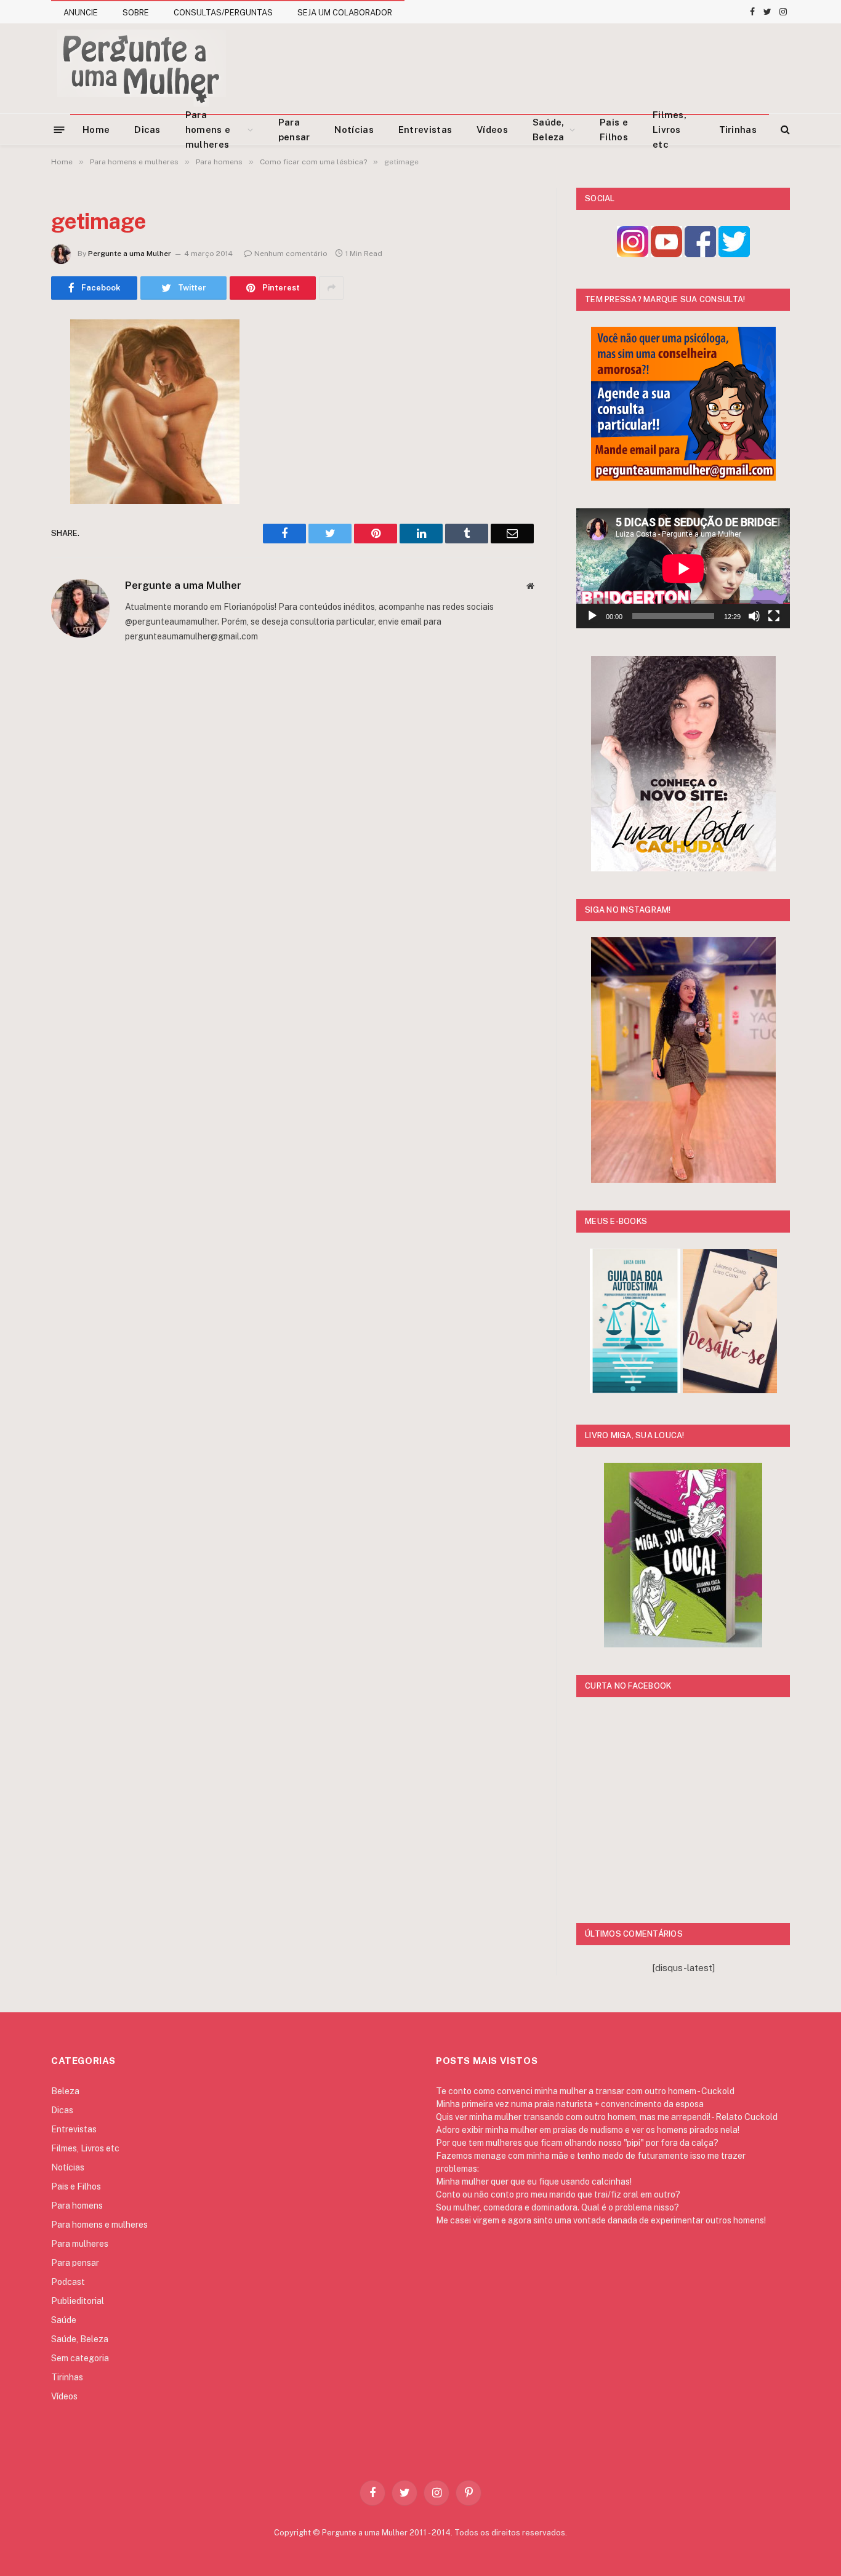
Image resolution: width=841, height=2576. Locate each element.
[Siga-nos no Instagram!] (633, 254)
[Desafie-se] (730, 1390)
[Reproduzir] (592, 616)
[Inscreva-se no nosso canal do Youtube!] (666, 254)
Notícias (354, 130)
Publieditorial (78, 2301)
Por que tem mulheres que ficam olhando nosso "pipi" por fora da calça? (577, 2143)
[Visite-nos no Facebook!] (700, 254)
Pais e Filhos (614, 130)
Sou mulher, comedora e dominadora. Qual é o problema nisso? (557, 2207)
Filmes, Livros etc (670, 130)
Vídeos (492, 130)
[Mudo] (754, 616)
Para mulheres (80, 2244)
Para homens (77, 2206)
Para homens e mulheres (208, 130)
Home (96, 130)
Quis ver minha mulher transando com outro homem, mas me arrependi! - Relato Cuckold (607, 2117)
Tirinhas (738, 130)
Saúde (64, 2320)
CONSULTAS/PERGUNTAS (223, 13)
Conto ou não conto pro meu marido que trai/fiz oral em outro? (558, 2194)
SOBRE (136, 13)
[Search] (784, 130)
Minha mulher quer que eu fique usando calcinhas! (534, 2182)
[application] (683, 568)
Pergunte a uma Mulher (130, 254)
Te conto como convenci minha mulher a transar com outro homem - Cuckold (585, 2091)
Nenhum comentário (291, 254)
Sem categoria (80, 2358)
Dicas (147, 130)
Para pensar (294, 130)
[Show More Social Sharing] (331, 288)
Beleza (65, 2091)
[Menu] (59, 129)
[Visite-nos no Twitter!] (734, 254)
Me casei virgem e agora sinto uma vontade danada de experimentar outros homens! (601, 2220)
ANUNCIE (81, 13)
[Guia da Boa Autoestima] (635, 1390)
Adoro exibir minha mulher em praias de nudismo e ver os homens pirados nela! (588, 2130)
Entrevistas (425, 130)
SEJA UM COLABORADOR (345, 13)
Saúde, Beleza (549, 130)
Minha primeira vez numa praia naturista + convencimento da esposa (570, 2104)
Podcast (68, 2282)
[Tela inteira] (774, 616)
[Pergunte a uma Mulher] (141, 68)
